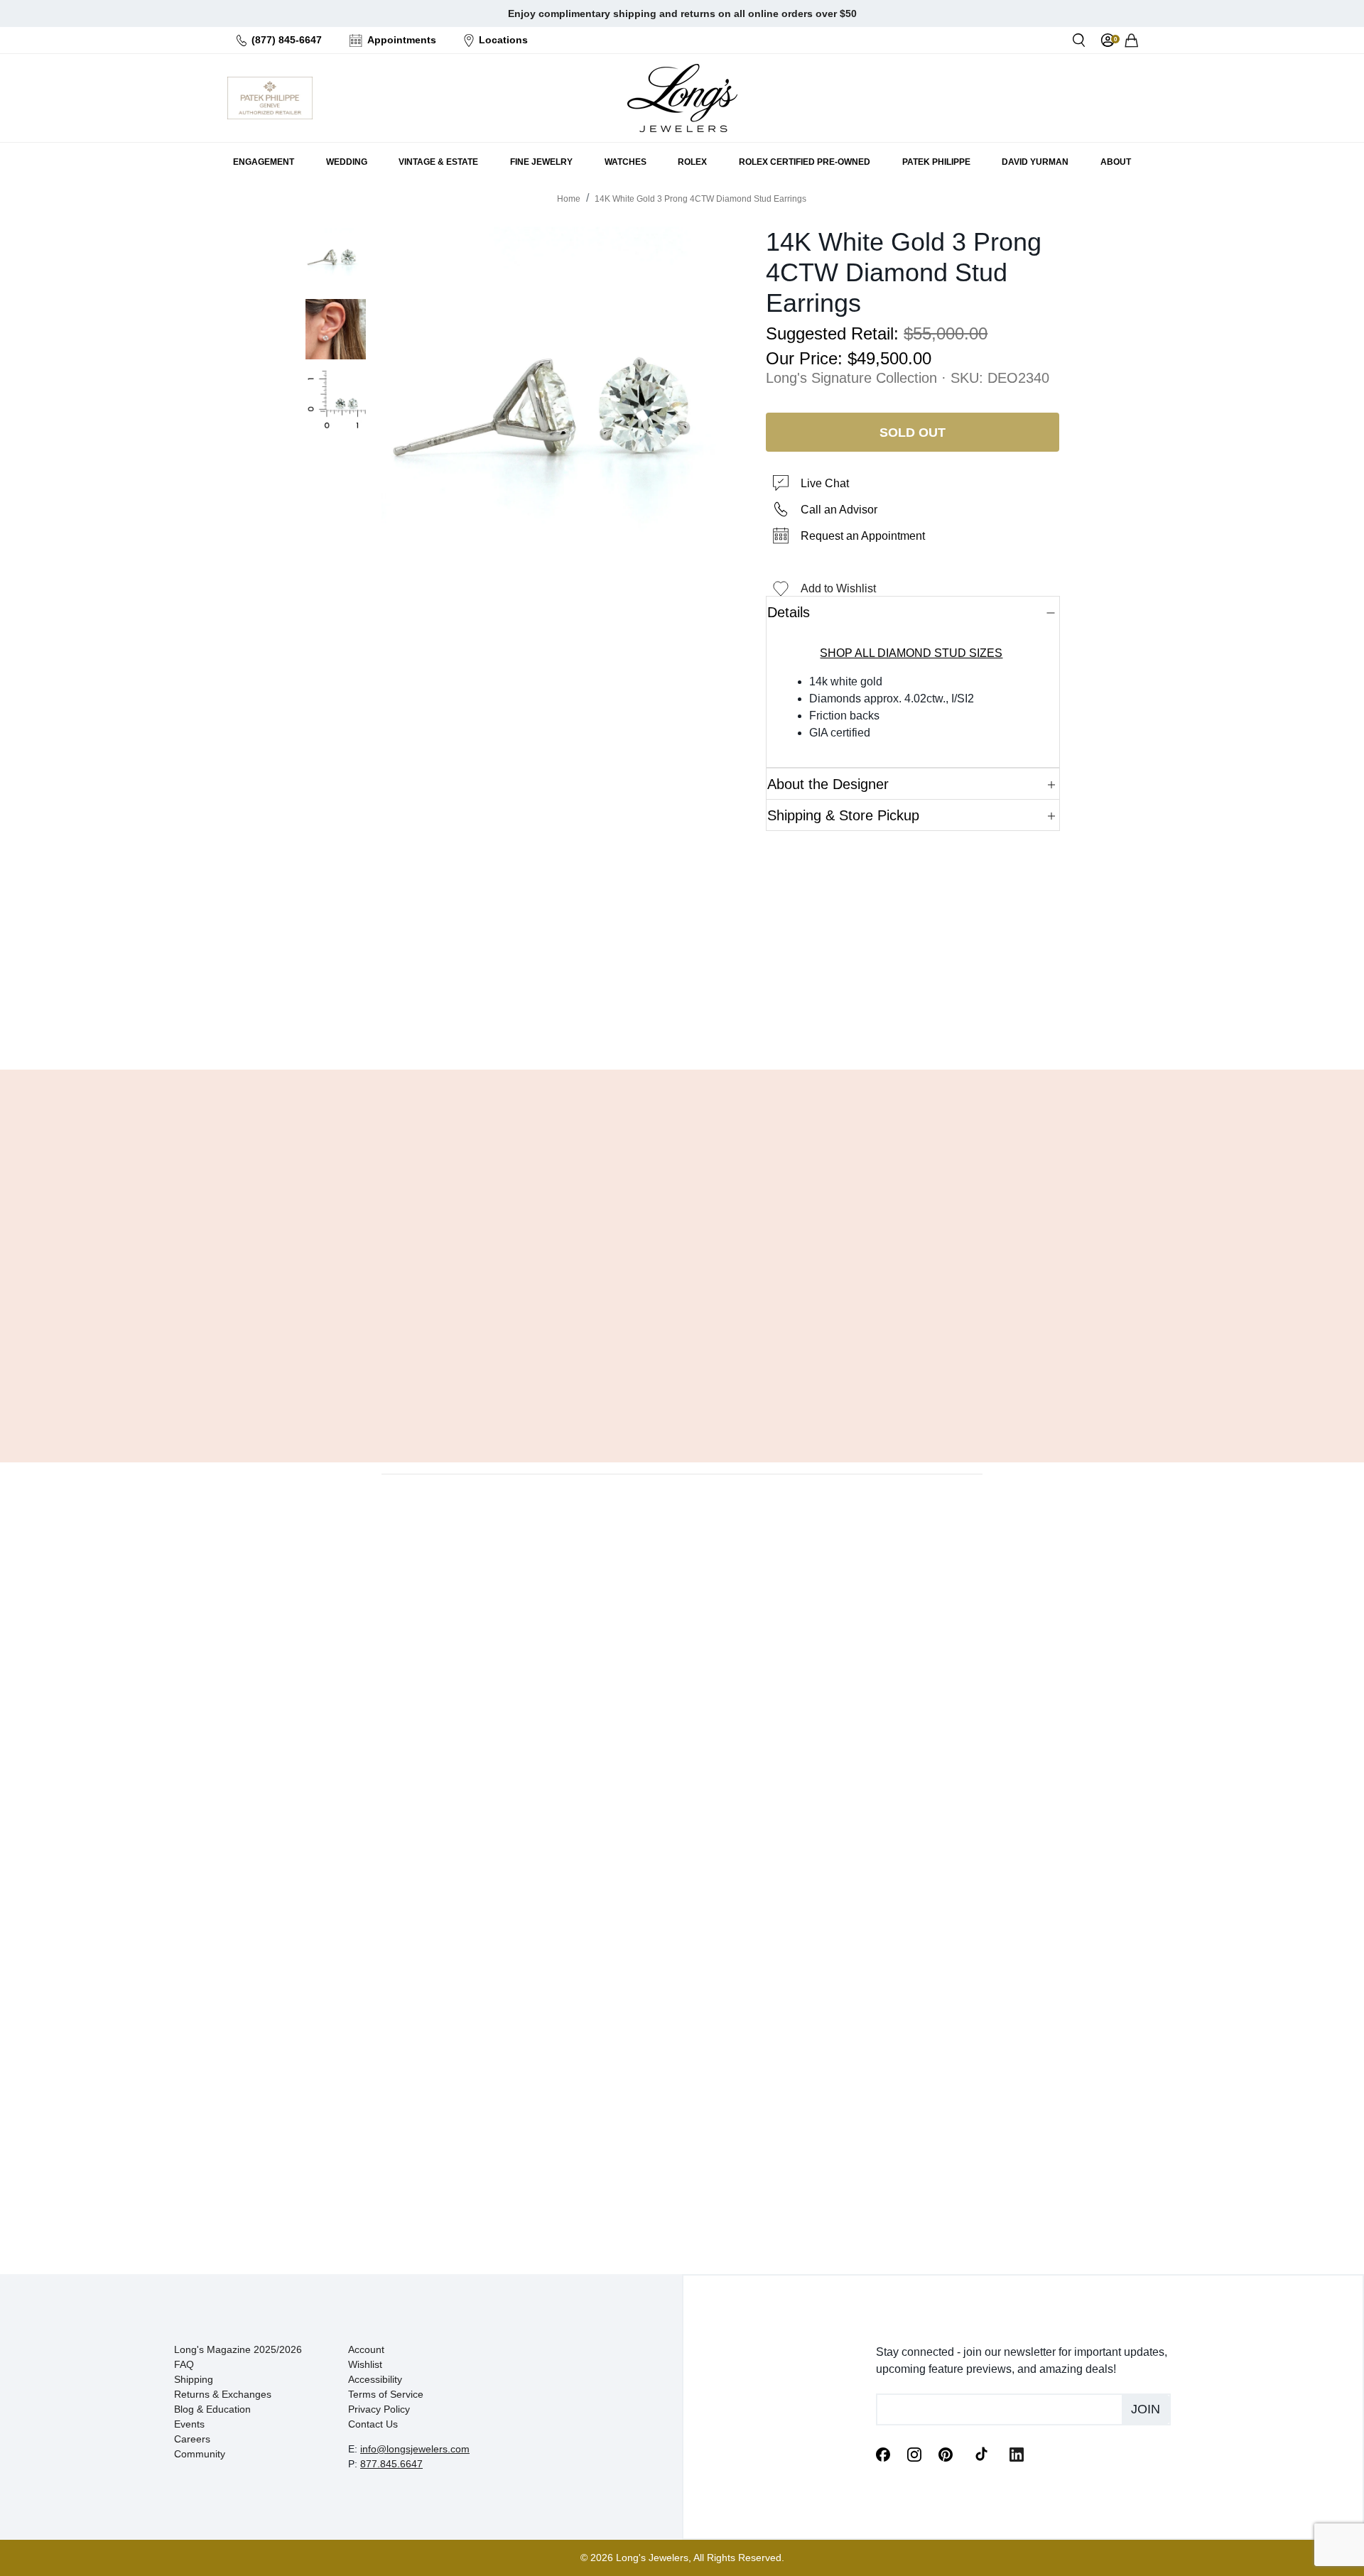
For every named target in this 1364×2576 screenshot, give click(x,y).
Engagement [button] (264, 162)
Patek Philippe (936, 162)
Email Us (682, 1023)
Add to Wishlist (838, 588)
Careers (192, 2439)
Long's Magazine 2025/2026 (238, 2349)
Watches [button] (626, 162)
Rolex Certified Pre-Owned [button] (805, 162)
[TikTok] (981, 2453)
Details (789, 612)
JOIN (1146, 2409)
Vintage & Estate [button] (438, 162)
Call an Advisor (839, 510)
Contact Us (373, 2424)
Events (189, 2424)
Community (200, 2454)
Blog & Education (212, 2409)
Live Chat (825, 483)
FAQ (184, 2364)
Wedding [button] (347, 162)
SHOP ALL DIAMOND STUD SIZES (911, 653)
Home (569, 199)
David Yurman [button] (1035, 162)
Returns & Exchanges (223, 2394)
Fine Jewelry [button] (541, 162)
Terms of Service (386, 2394)
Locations (503, 40)
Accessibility (375, 2379)
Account (366, 2349)
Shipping (194, 2379)
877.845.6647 (391, 2464)
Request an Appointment (863, 536)
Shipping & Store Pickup (843, 815)
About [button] (1116, 162)
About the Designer (828, 784)
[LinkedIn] (1017, 2453)
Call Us (579, 1023)
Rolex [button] (692, 162)
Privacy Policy (379, 2409)
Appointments (402, 40)
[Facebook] (883, 2453)
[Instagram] (914, 2453)
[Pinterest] (946, 2453)
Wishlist (365, 2364)
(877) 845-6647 (287, 40)
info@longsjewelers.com (415, 2449)
